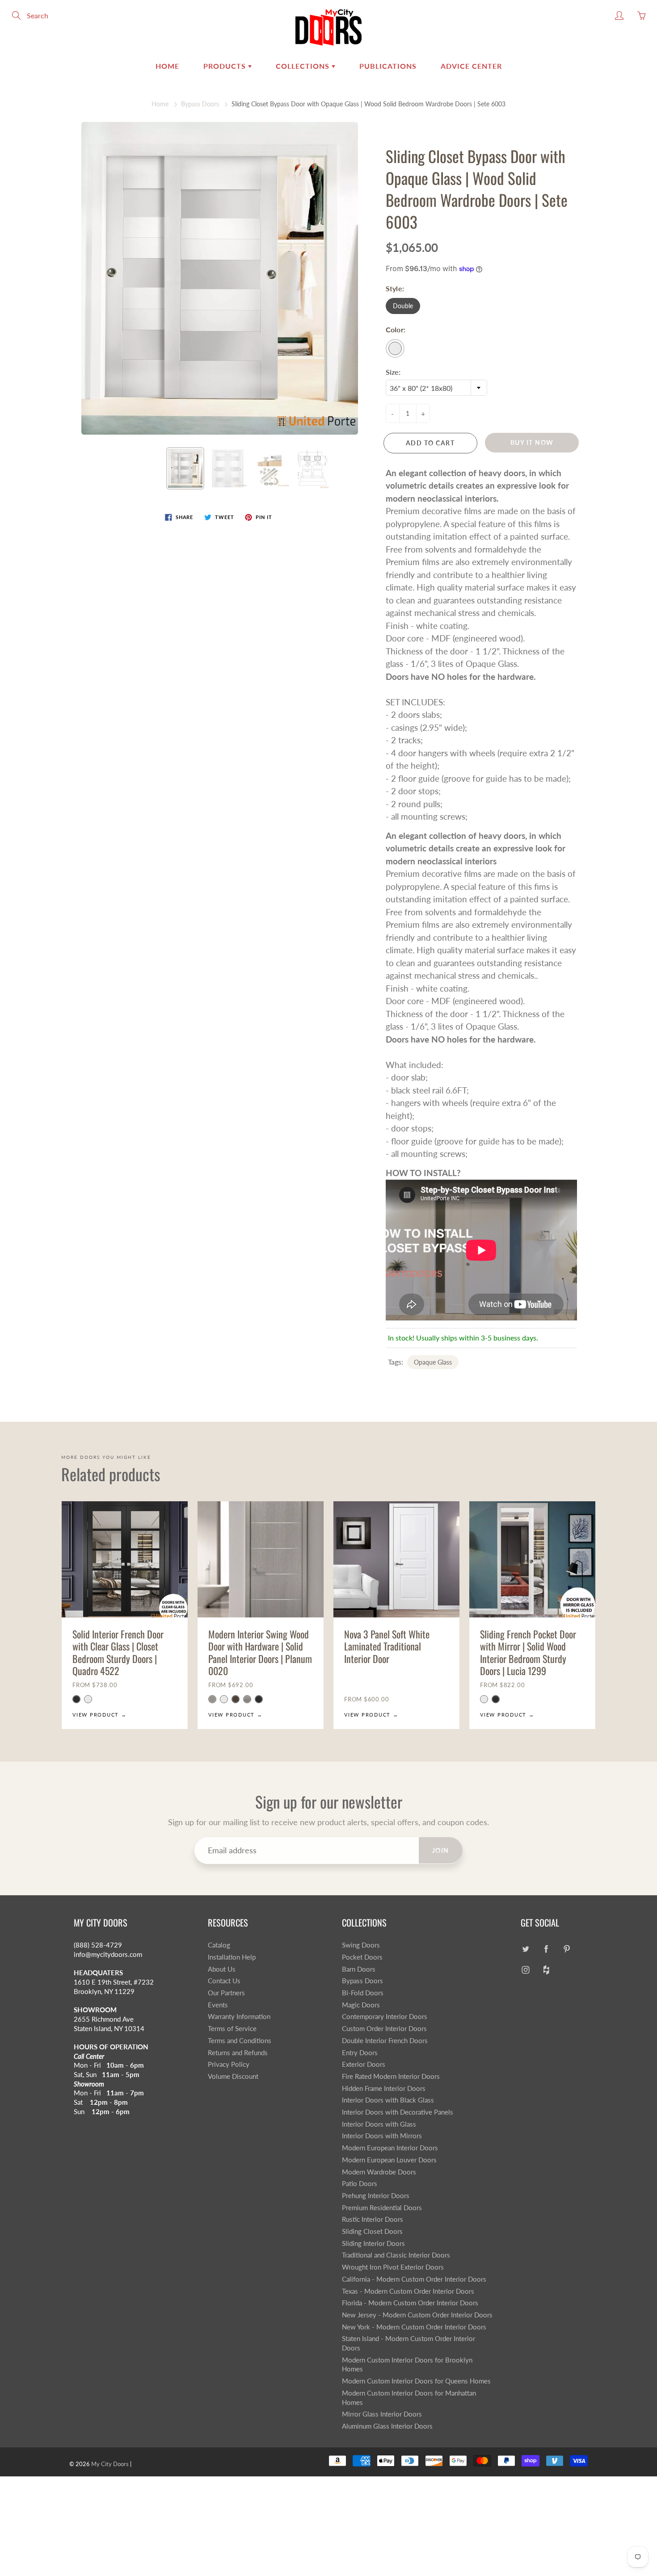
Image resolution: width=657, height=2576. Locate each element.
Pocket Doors (362, 1957)
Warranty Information (239, 2017)
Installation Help (232, 1957)
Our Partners (226, 1993)
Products (226, 66)
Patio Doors (360, 2184)
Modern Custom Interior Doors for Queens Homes (416, 2381)
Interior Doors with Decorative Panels (398, 2112)
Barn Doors (359, 1969)
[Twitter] (525, 1949)
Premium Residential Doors (382, 2208)
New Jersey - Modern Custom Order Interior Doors (417, 2315)
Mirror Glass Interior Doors (382, 2414)
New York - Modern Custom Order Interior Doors (414, 2327)
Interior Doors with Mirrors (382, 2136)
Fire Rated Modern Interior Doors (391, 2076)
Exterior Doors (364, 2064)
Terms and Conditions (240, 2041)
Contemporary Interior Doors (385, 2017)
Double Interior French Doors (385, 2041)
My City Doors (110, 2464)
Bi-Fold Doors (363, 1993)
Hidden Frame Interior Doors (384, 2088)
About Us (222, 1969)
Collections (304, 66)
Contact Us (224, 1981)
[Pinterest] (566, 1949)
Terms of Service (232, 2029)
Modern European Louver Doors (389, 2160)
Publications (388, 66)
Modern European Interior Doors (390, 2148)
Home (167, 66)
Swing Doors (361, 1945)
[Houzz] (546, 1970)
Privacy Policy (229, 2064)
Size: (393, 372)
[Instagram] (525, 1970)
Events (218, 2005)
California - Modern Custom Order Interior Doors (414, 2279)
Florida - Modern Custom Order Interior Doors (410, 2303)
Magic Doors (361, 2005)
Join (441, 1850)
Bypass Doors (200, 104)
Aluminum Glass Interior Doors (387, 2426)
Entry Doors (360, 2053)
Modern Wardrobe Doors (379, 2172)
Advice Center (471, 66)
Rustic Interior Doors (373, 2219)
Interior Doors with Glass (379, 2124)
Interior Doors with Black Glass (388, 2100)
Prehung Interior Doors (376, 2196)
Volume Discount (233, 2076)
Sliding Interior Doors (373, 2243)
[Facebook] (546, 1949)
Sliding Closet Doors (372, 2231)
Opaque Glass (433, 1362)
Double (403, 306)
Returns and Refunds (238, 2053)
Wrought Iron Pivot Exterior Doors (393, 2267)
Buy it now (532, 442)
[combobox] (436, 388)
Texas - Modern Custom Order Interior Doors (408, 2291)
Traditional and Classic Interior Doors (396, 2255)
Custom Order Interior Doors (384, 2029)
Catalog (219, 1945)
